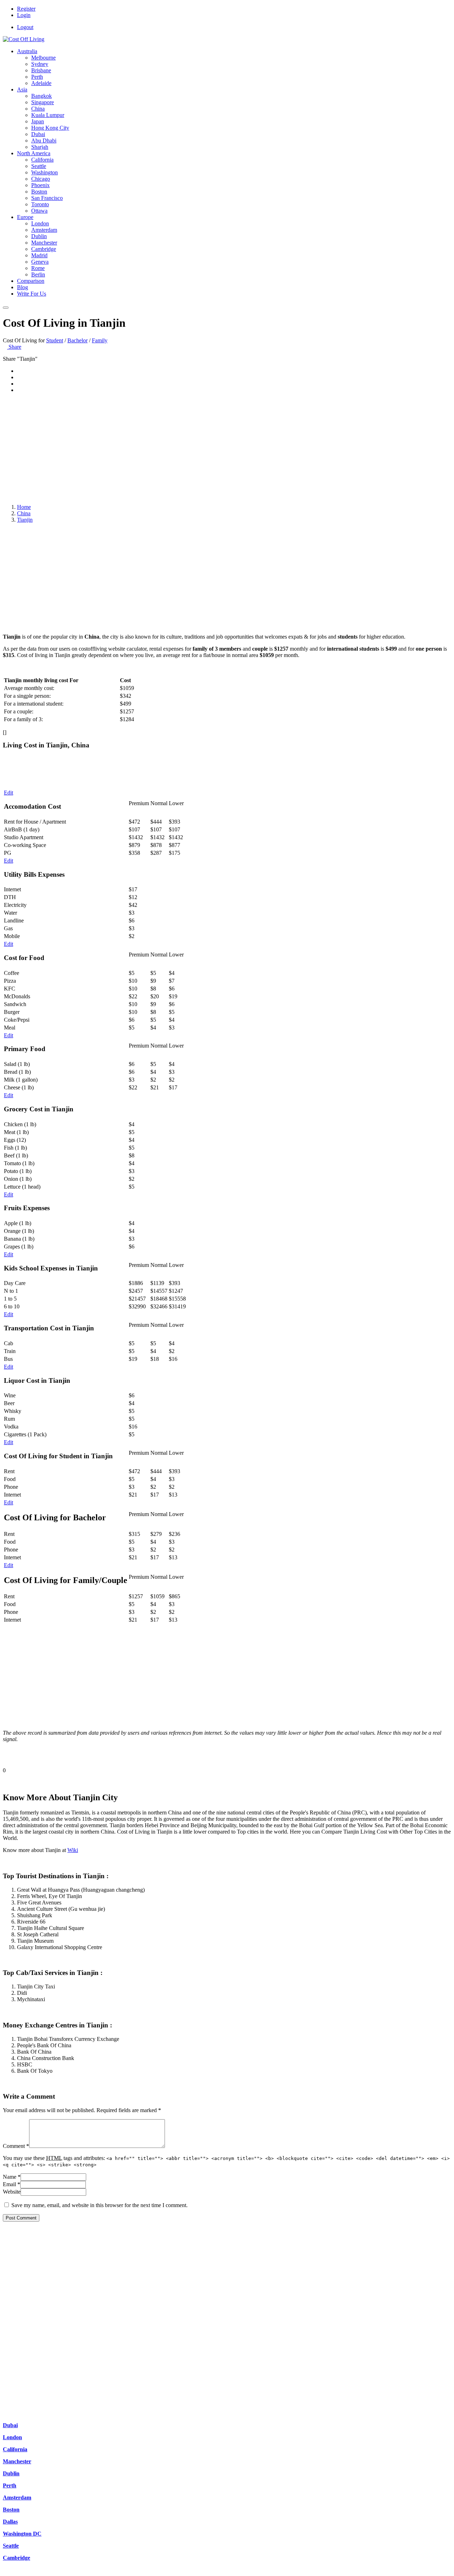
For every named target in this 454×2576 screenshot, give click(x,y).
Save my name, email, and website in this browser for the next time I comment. (99, 2205)
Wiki (73, 1850)
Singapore (43, 102)
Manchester (44, 243)
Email (12, 2184)
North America (34, 153)
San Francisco (47, 198)
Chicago (41, 179)
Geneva (40, 262)
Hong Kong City (50, 128)
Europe (25, 217)
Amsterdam (44, 230)
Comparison (31, 281)
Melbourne (43, 58)
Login (24, 15)
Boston (39, 192)
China (38, 109)
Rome (38, 268)
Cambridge (44, 249)
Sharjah (40, 147)
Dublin (39, 236)
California (42, 160)
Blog (23, 287)
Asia (22, 89)
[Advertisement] (227, 449)
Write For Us (32, 294)
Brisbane (41, 70)
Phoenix (40, 185)
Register (26, 9)
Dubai (38, 134)
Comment (16, 2146)
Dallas (10, 2522)
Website (12, 2192)
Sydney (40, 64)
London (40, 223)
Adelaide (41, 83)
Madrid (39, 255)
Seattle (39, 166)
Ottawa (39, 211)
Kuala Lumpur (48, 115)
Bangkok (41, 96)
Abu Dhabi (44, 141)
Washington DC (22, 2534)
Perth (37, 77)
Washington (45, 172)
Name (12, 2177)
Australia (27, 51)
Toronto (40, 204)
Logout (25, 27)
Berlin (38, 274)
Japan (38, 121)
